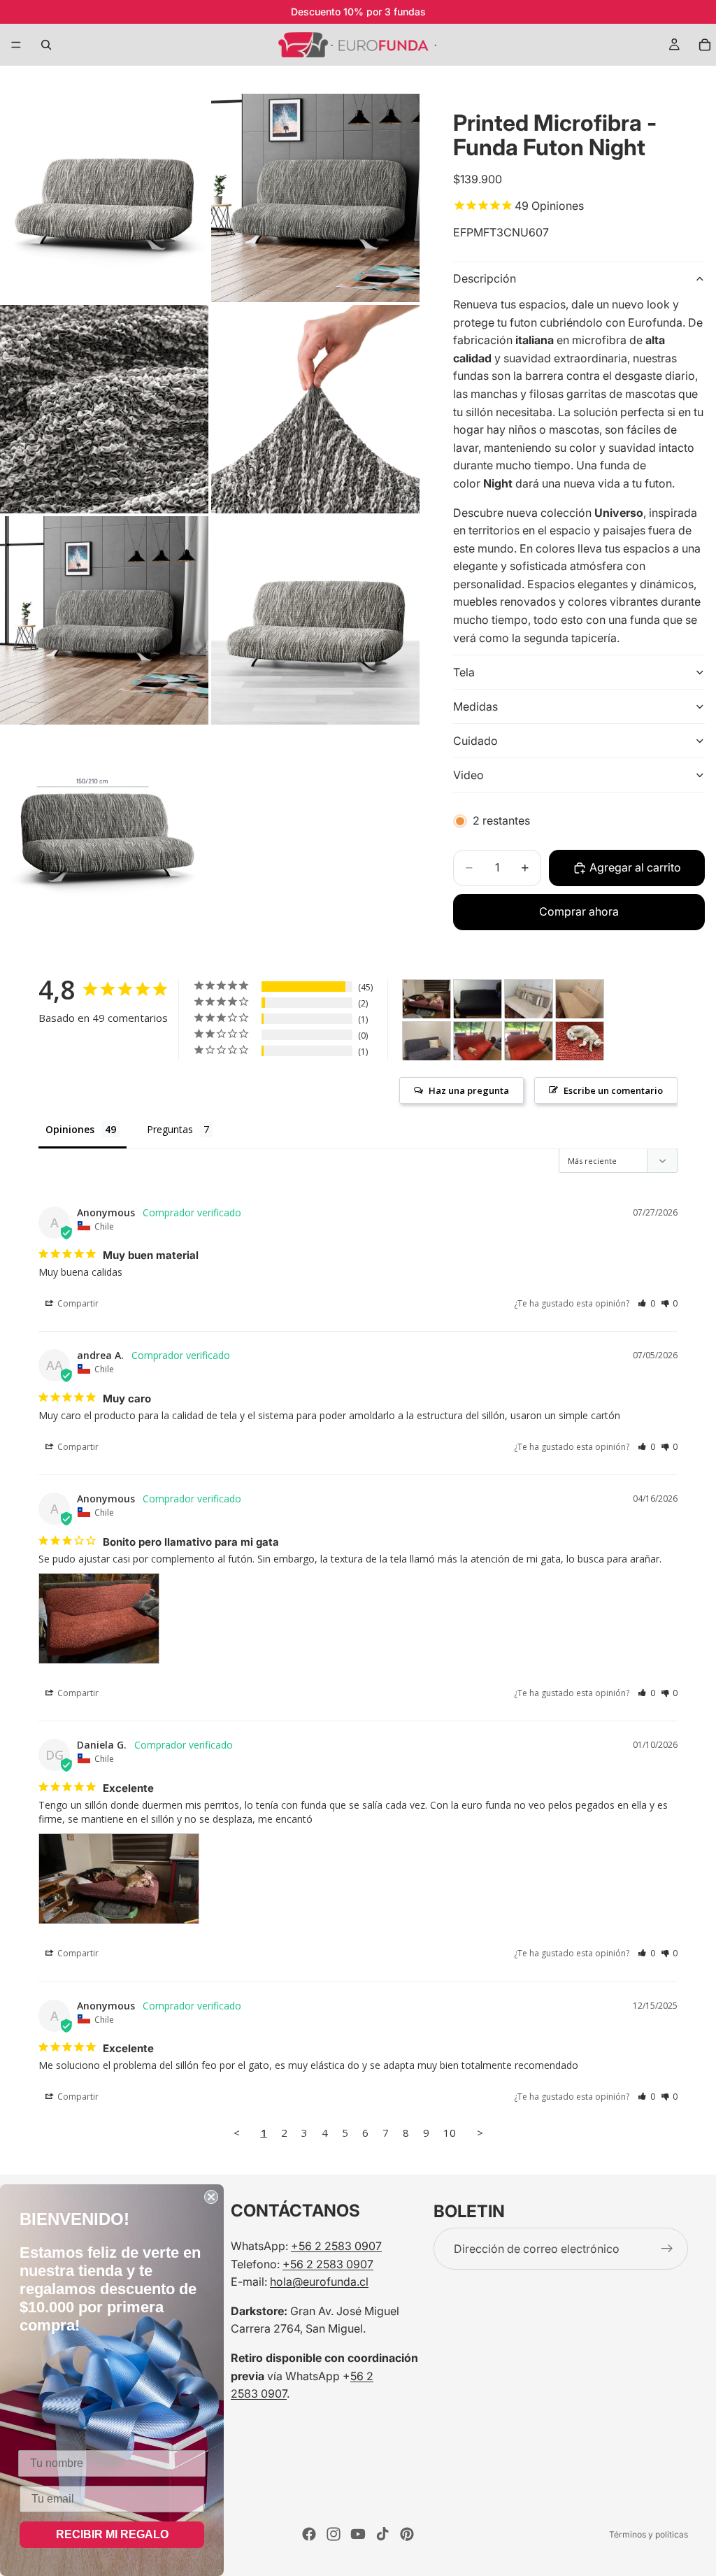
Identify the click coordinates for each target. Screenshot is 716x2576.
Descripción (485, 278)
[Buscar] (46, 45)
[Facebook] (309, 2534)
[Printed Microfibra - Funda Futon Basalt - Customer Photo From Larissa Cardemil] (427, 1041)
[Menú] (16, 45)
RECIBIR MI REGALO (112, 2534)
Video (468, 775)
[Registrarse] (667, 2249)
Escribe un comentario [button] (613, 1090)
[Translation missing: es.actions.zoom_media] (104, 198)
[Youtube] (358, 2534)
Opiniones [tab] (70, 1129)
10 (450, 2133)
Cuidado (475, 741)
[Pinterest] (407, 2534)
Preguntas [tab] (170, 1129)
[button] (646, 1303)
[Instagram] (334, 2534)
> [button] (480, 2133)
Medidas (475, 706)
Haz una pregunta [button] (469, 1090)
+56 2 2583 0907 (336, 2246)
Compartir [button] (77, 1303)
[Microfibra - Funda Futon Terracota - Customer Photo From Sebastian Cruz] (478, 1041)
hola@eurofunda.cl (319, 2282)
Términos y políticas (649, 2534)
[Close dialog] (211, 2197)
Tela (464, 672)
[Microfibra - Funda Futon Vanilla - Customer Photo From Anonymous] (529, 999)
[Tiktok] (382, 2534)
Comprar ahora (579, 911)
